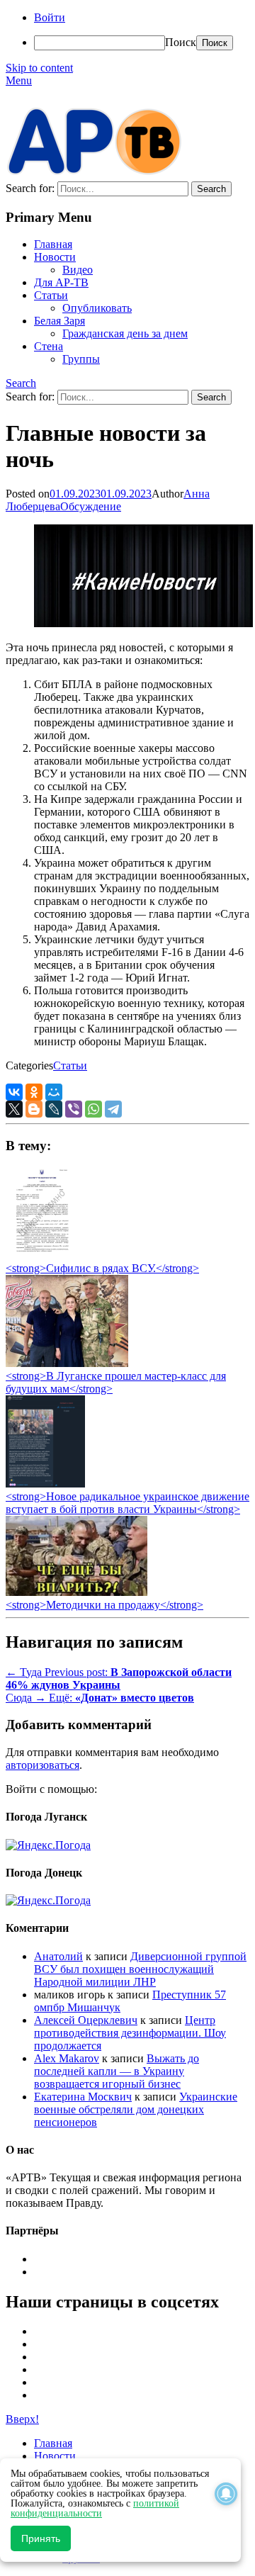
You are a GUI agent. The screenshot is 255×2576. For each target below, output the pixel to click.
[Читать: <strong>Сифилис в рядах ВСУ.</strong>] (38, 1255)
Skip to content (39, 68)
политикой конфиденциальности (95, 2508)
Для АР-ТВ (61, 282)
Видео (78, 270)
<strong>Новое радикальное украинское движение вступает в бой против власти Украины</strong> (127, 1503)
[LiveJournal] (54, 1109)
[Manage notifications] (226, 2494)
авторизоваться (42, 1765)
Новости (55, 257)
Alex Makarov (67, 2058)
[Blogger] (34, 1109)
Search (21, 383)
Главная (53, 244)
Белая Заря (59, 321)
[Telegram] (113, 1109)
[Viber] (74, 1109)
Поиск (181, 42)
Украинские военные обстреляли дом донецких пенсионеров (136, 2109)
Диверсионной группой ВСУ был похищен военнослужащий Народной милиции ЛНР (140, 1969)
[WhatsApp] (93, 1109)
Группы (81, 359)
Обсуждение (91, 506)
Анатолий (58, 1956)
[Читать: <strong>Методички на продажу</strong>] (76, 1592)
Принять (41, 2538)
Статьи (51, 295)
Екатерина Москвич (83, 2097)
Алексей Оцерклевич (86, 2020)
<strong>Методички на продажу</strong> (104, 1605)
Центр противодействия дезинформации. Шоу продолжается (130, 2033)
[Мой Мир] (54, 1092)
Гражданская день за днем (125, 333)
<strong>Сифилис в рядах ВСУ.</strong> (102, 1268)
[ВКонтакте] (14, 1092)
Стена (49, 346)
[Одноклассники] (34, 1092)
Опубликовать (97, 308)
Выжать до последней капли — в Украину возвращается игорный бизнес (117, 2071)
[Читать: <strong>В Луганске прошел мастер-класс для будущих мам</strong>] (67, 1363)
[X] (14, 1109)
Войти (50, 17)
